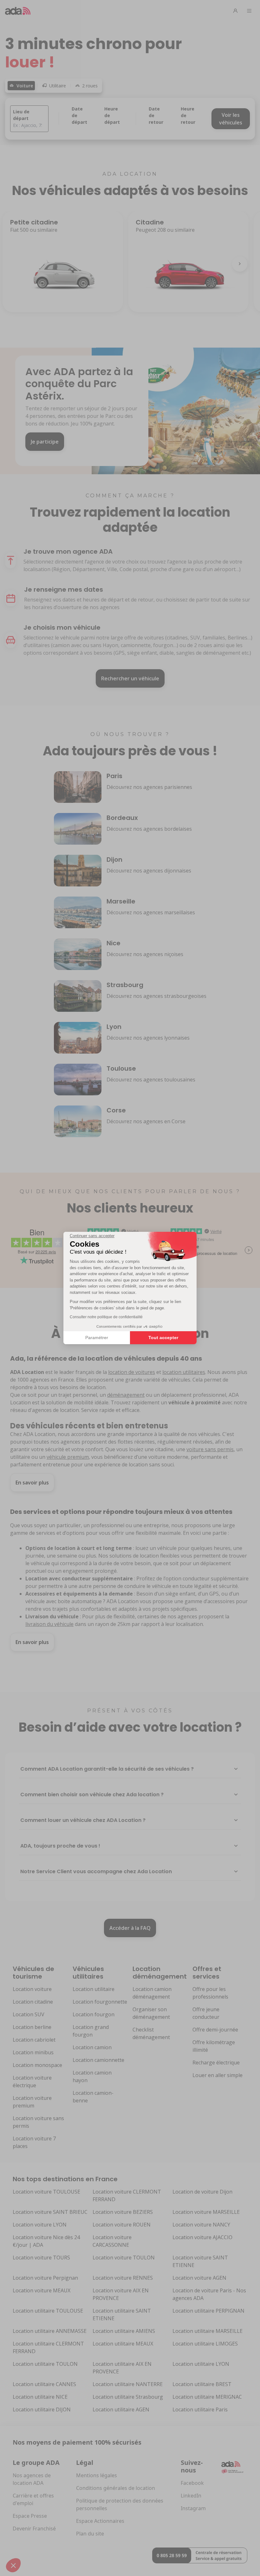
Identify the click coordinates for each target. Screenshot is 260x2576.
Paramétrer (97, 1338)
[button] (13, 2565)
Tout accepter (163, 1338)
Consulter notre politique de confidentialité (106, 1317)
